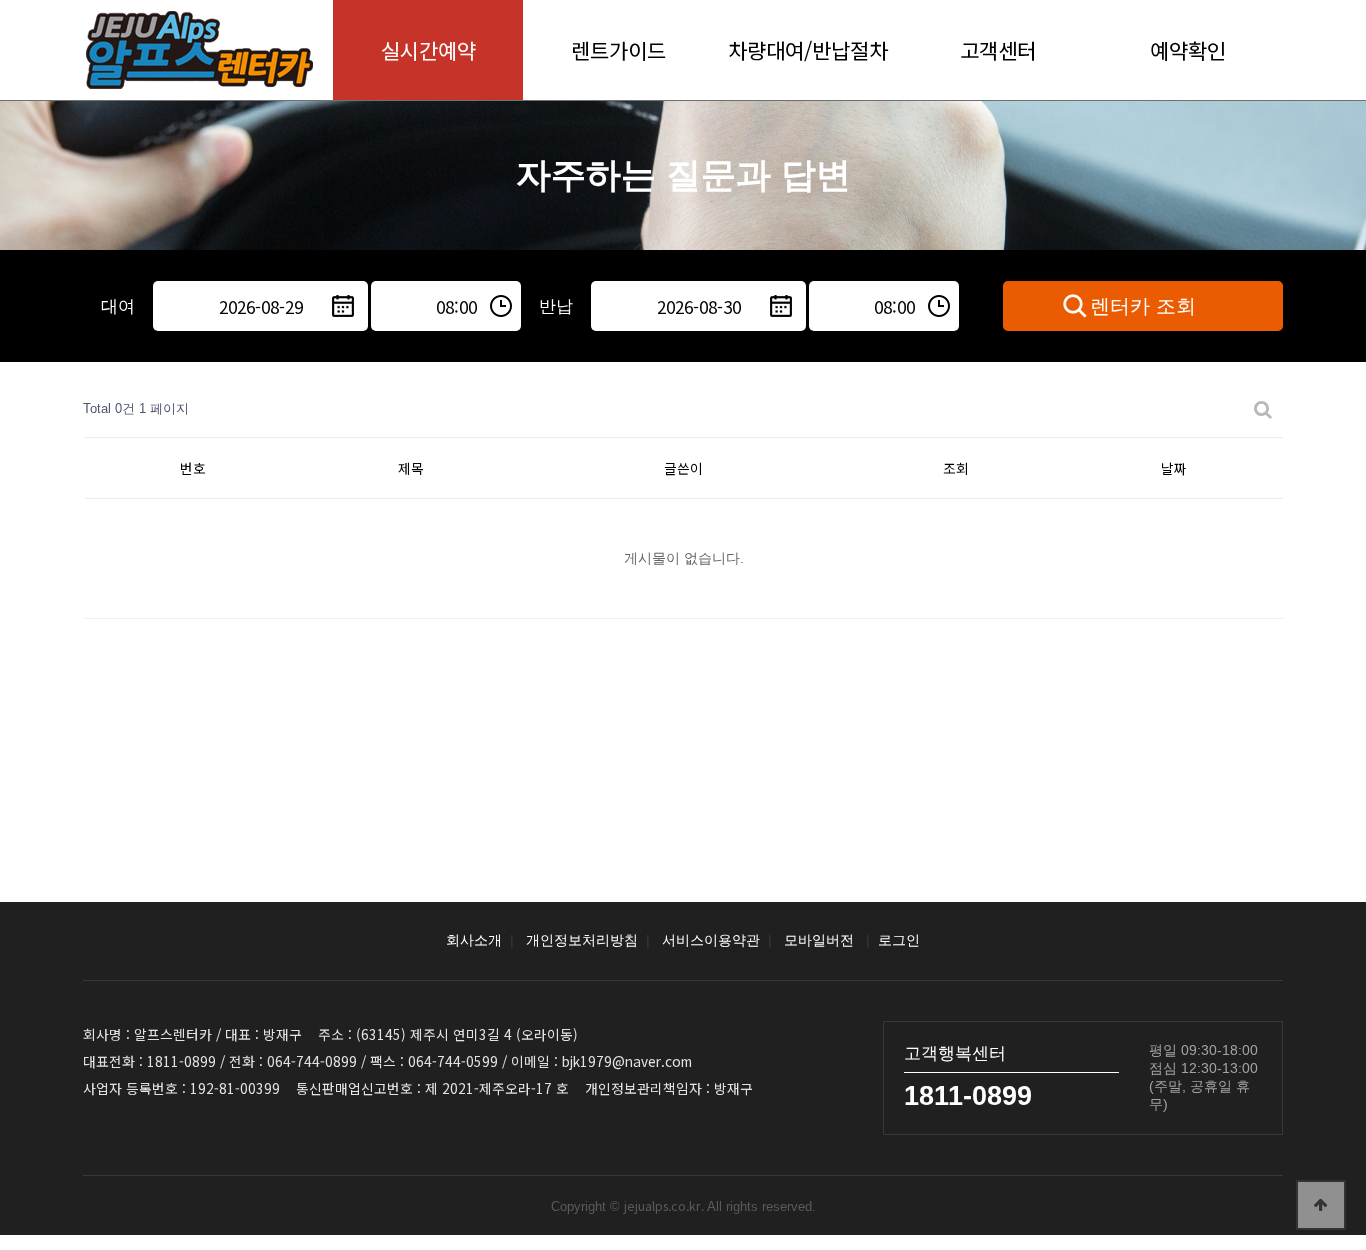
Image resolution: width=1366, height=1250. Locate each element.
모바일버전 (819, 940)
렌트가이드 (618, 50)
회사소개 (474, 940)
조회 (956, 468)
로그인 (899, 940)
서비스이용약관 (711, 940)
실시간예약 (428, 50)
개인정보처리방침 (582, 940)
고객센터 (998, 50)
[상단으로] (1321, 1205)
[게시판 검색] (1263, 409)
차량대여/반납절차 (808, 50)
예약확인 (1188, 50)
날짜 (1174, 468)
